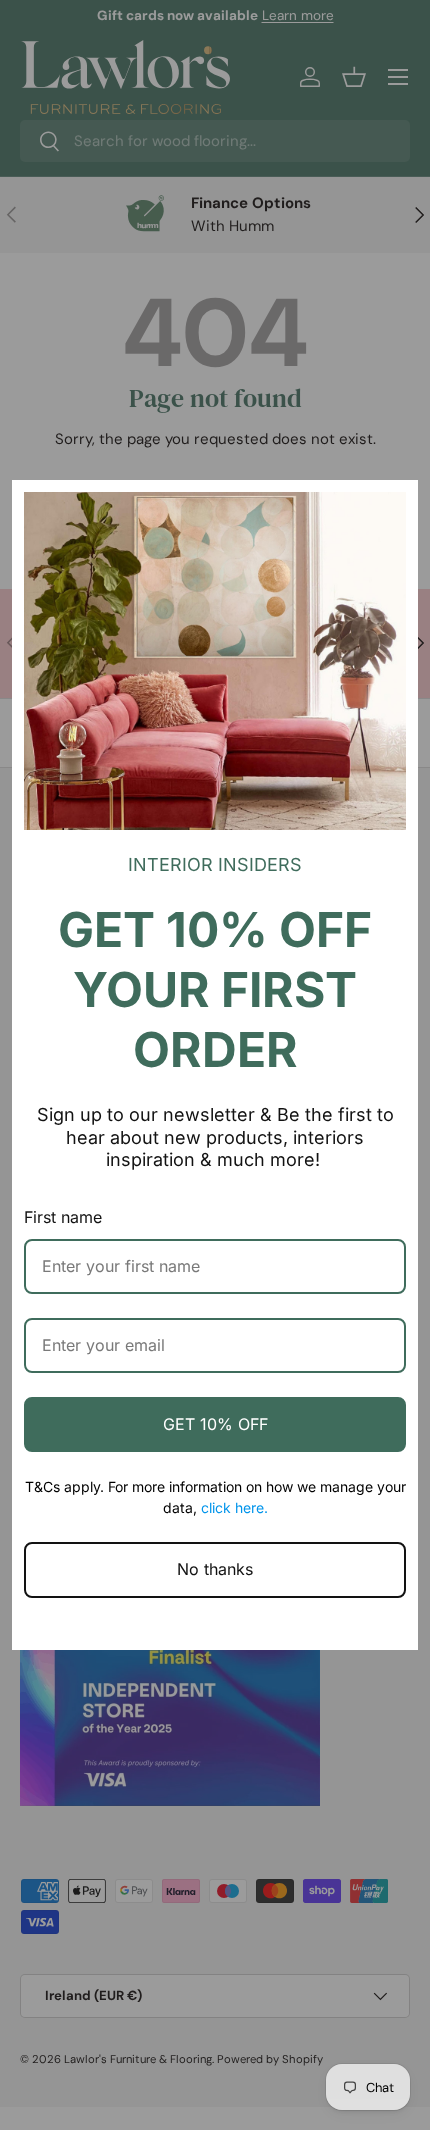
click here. (234, 1507)
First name (63, 1217)
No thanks (215, 1569)
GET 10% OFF (215, 1424)
